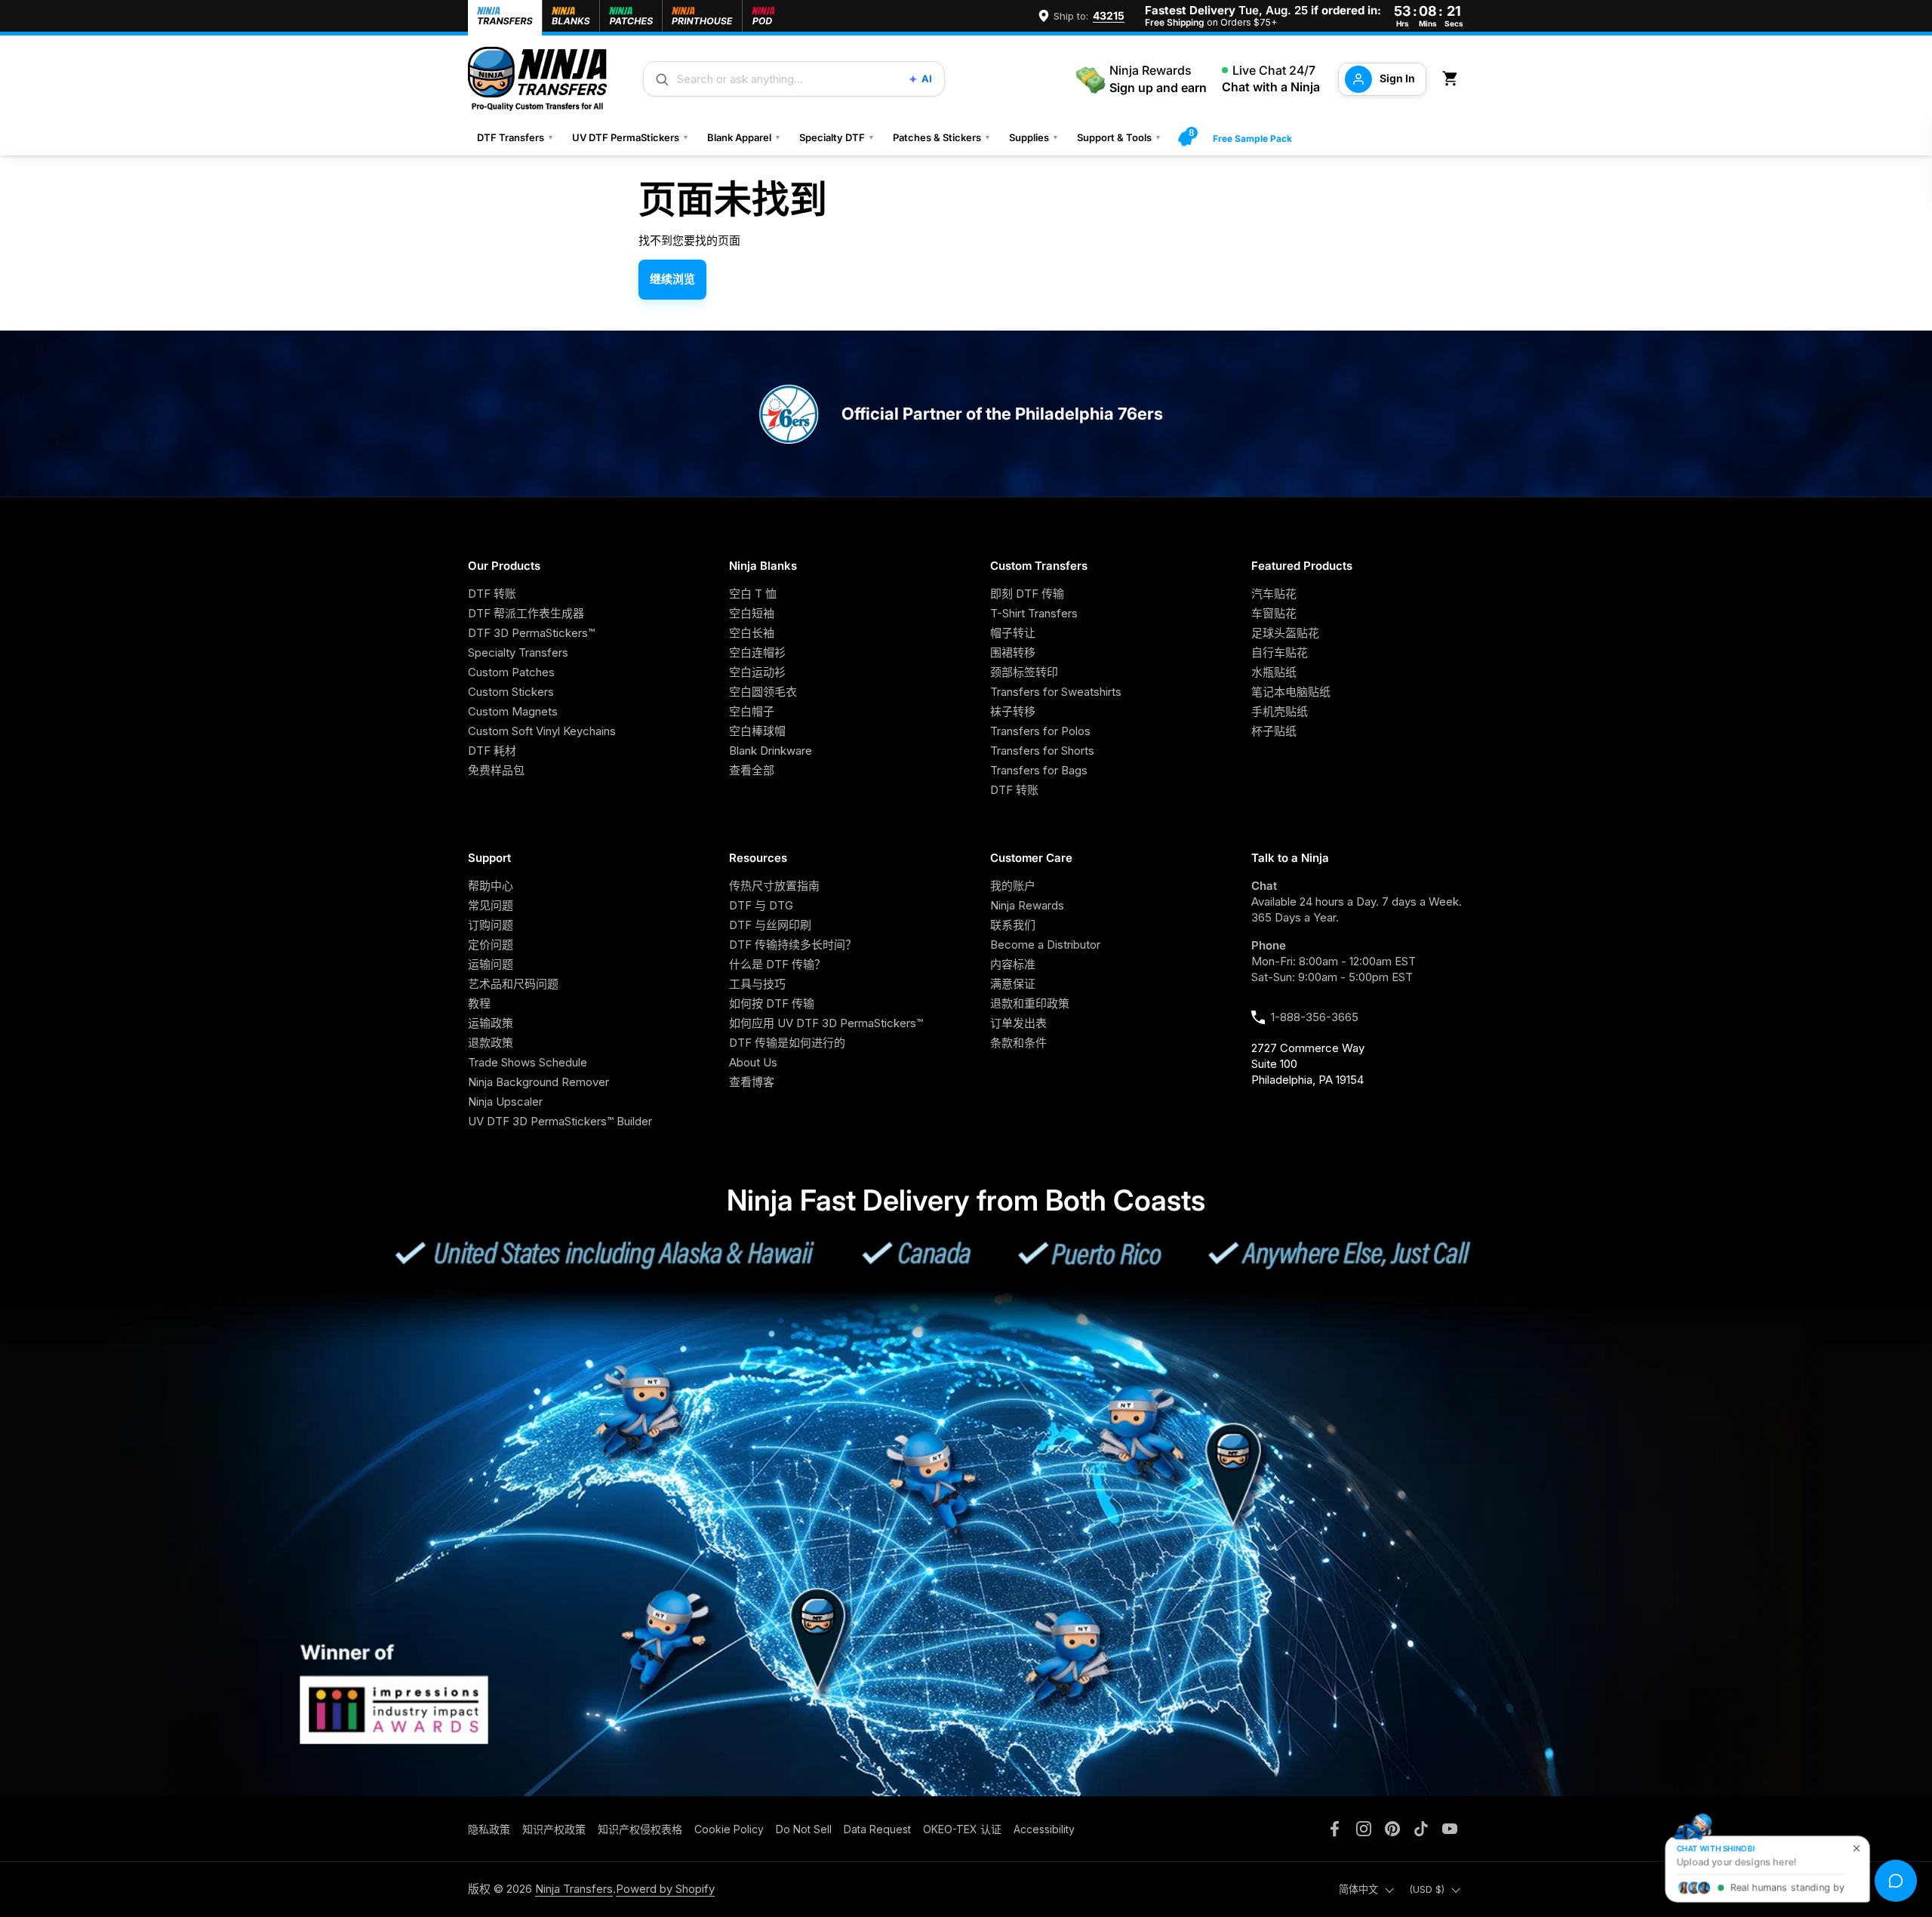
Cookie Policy (729, 1829)
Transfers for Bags (1039, 770)
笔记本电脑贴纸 (1291, 692)
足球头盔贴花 (1285, 633)
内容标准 (1013, 964)
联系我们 (1013, 925)
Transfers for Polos (1040, 731)
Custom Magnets (513, 711)
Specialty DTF (837, 137)
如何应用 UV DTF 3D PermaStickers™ (826, 1023)
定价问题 (491, 945)
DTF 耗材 (492, 751)
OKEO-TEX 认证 (962, 1829)
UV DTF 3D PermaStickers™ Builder (560, 1121)
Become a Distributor (1045, 945)
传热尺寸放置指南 (774, 886)
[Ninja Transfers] (537, 79)
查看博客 (752, 1082)
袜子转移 (1013, 711)
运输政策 (491, 1023)
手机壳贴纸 (1280, 711)
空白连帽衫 (757, 652)
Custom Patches (511, 672)
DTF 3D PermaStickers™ (531, 633)
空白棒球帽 (757, 731)
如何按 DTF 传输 (772, 1003)
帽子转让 (1013, 633)
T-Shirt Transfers (1034, 613)
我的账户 (1013, 886)
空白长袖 (752, 633)
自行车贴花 (1280, 652)
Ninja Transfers (574, 1889)
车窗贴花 (1274, 613)
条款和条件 (1018, 1043)
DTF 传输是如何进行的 (787, 1043)
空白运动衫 (757, 672)
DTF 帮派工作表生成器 (526, 613)
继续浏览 (672, 279)
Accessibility (1044, 1829)
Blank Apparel (744, 137)
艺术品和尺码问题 (513, 984)
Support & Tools (1119, 137)
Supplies (1034, 137)
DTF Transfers (515, 137)
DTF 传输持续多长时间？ (793, 945)
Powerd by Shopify (665, 1889)
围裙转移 (1013, 652)
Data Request (877, 1829)
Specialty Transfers (518, 652)
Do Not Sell (804, 1829)
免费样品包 (496, 770)
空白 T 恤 (753, 594)
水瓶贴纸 (1274, 672)
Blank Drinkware (771, 751)
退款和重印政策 (1030, 1003)
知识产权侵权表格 (640, 1829)
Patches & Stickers (942, 137)
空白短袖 (752, 613)
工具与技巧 (757, 984)
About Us (753, 1062)
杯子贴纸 (1274, 731)
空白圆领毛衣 (763, 692)
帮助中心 (491, 886)
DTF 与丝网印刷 (770, 925)
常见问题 (491, 905)
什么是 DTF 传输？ (777, 964)
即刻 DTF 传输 (1027, 594)
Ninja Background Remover (538, 1082)
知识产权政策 (554, 1829)
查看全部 (752, 770)
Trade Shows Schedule (528, 1062)
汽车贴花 (1274, 594)
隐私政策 (489, 1829)
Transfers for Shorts (1042, 751)
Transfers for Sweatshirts (1056, 692)
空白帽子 (752, 711)
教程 (479, 1003)
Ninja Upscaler (505, 1102)
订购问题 (491, 925)
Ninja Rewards (1027, 905)
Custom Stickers (511, 692)
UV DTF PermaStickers (631, 137)
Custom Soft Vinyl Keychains (542, 731)
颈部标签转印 (1024, 672)
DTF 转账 (492, 594)
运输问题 (491, 964)
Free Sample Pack (1252, 138)
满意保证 (1013, 984)
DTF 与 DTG (761, 905)
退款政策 (491, 1043)
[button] (1453, 79)
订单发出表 (1018, 1023)
